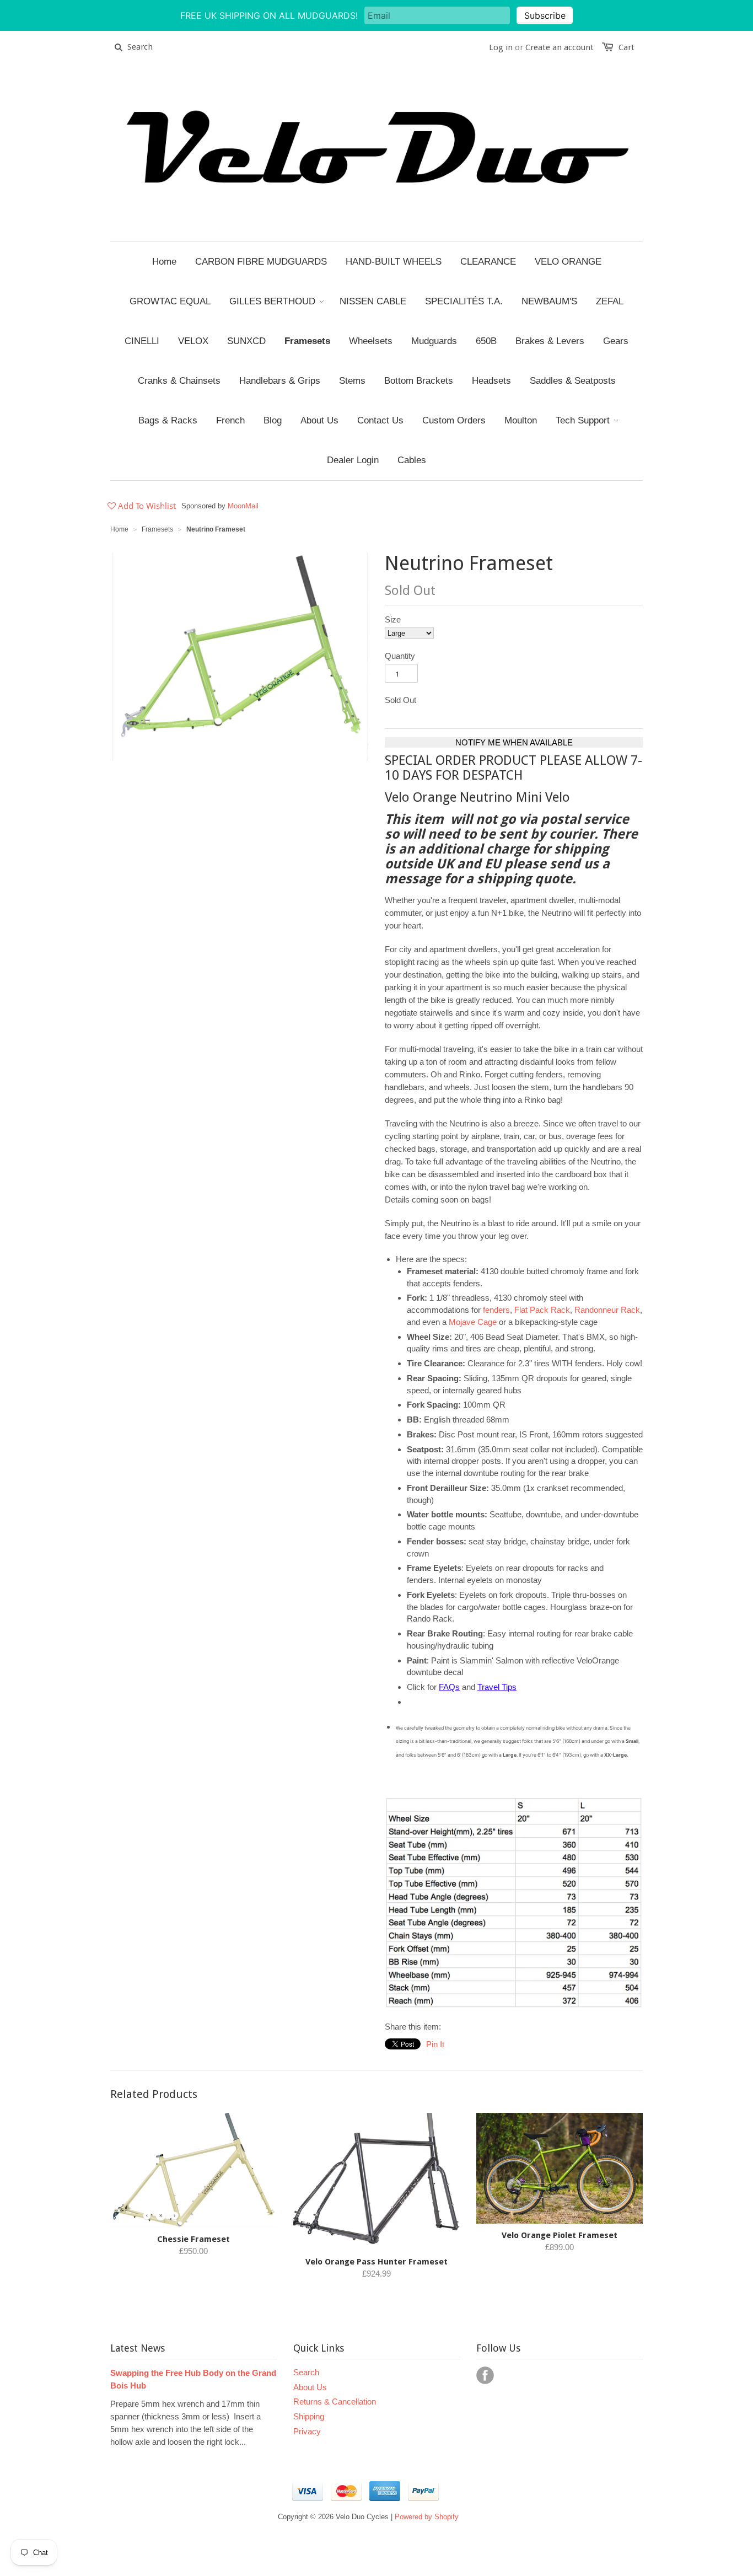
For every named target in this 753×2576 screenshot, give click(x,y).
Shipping (309, 2416)
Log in (501, 47)
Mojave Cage (473, 1322)
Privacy (307, 2431)
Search (306, 2372)
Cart (626, 47)
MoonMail (243, 506)
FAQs (449, 1687)
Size (393, 619)
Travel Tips (497, 1687)
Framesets (157, 529)
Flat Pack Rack (542, 1310)
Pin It (435, 2044)
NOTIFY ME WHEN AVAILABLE (514, 742)
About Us (310, 2387)
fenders (496, 1310)
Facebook (485, 2375)
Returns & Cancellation (335, 2401)
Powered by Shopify (427, 2517)
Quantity (400, 656)
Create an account (560, 47)
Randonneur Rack (607, 1310)
